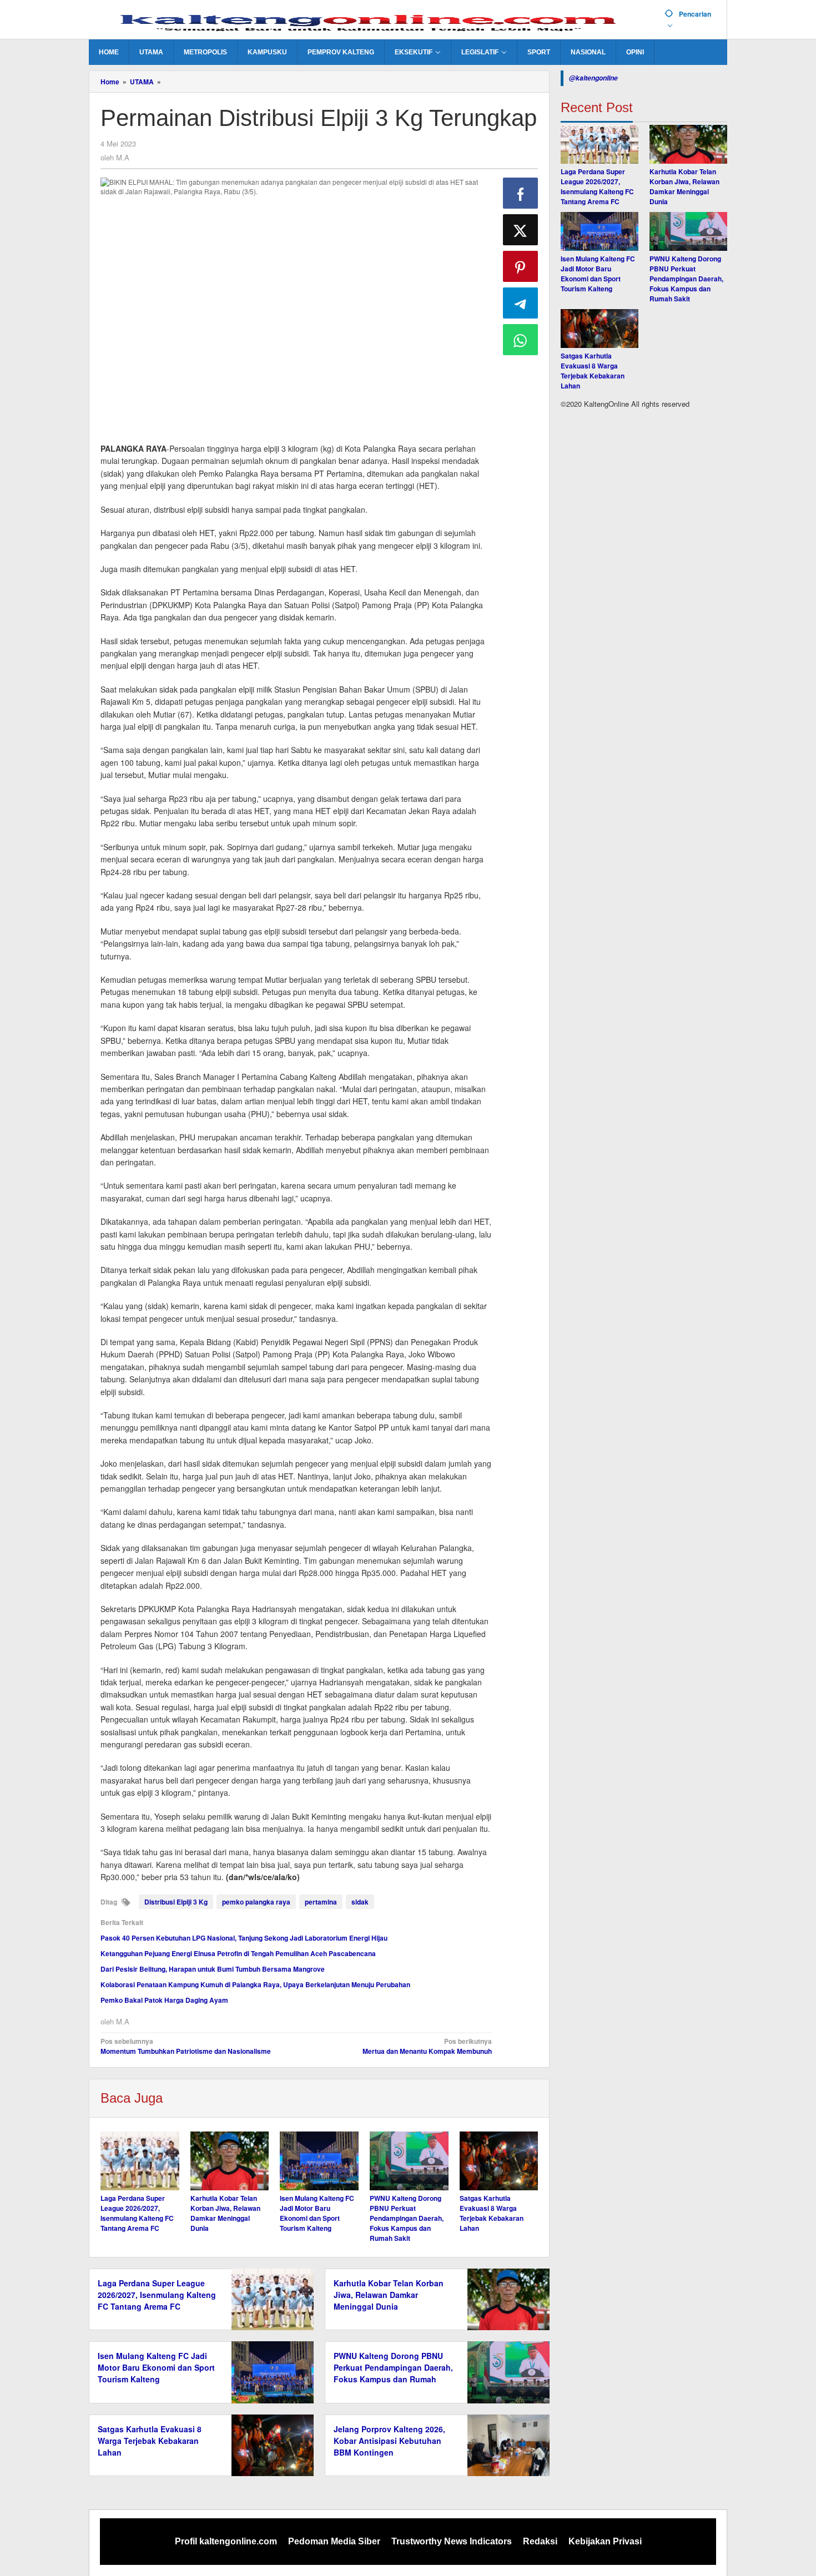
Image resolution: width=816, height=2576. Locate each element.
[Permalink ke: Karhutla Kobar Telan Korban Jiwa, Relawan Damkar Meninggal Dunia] (230, 2161)
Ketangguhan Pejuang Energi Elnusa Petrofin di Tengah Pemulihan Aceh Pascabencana (238, 1953)
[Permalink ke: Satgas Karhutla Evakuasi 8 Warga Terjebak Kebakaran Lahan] (499, 2161)
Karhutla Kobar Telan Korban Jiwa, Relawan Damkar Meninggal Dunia (225, 2213)
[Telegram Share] (521, 303)
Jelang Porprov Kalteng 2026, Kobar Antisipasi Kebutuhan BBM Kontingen (389, 2441)
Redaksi (540, 2541)
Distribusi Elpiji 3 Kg (176, 1902)
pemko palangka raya (256, 1902)
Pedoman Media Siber (334, 2541)
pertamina (321, 1902)
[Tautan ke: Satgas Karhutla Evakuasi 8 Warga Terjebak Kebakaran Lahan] (600, 329)
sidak (360, 1902)
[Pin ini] (521, 266)
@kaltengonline (593, 78)
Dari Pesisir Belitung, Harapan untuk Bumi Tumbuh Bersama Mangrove (213, 1969)
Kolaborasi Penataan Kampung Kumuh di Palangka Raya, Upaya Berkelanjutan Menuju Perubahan (255, 1984)
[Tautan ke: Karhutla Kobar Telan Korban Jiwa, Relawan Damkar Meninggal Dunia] (688, 144)
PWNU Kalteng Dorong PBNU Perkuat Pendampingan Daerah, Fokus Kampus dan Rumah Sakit (407, 2218)
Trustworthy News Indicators (452, 2541)
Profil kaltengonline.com (226, 2541)
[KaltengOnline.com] (372, 21)
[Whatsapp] (521, 340)
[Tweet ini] (521, 230)
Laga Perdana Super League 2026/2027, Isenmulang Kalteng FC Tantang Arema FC (137, 2213)
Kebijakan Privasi (605, 2541)
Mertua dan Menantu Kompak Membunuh (427, 2046)
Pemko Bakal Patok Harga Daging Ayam (164, 2000)
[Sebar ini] (521, 193)
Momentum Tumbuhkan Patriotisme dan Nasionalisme (186, 2046)
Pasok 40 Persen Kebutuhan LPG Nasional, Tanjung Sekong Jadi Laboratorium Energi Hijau (244, 1938)
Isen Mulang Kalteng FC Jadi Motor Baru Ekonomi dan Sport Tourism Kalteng (317, 2213)
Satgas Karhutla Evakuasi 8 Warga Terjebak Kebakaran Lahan (492, 2213)
